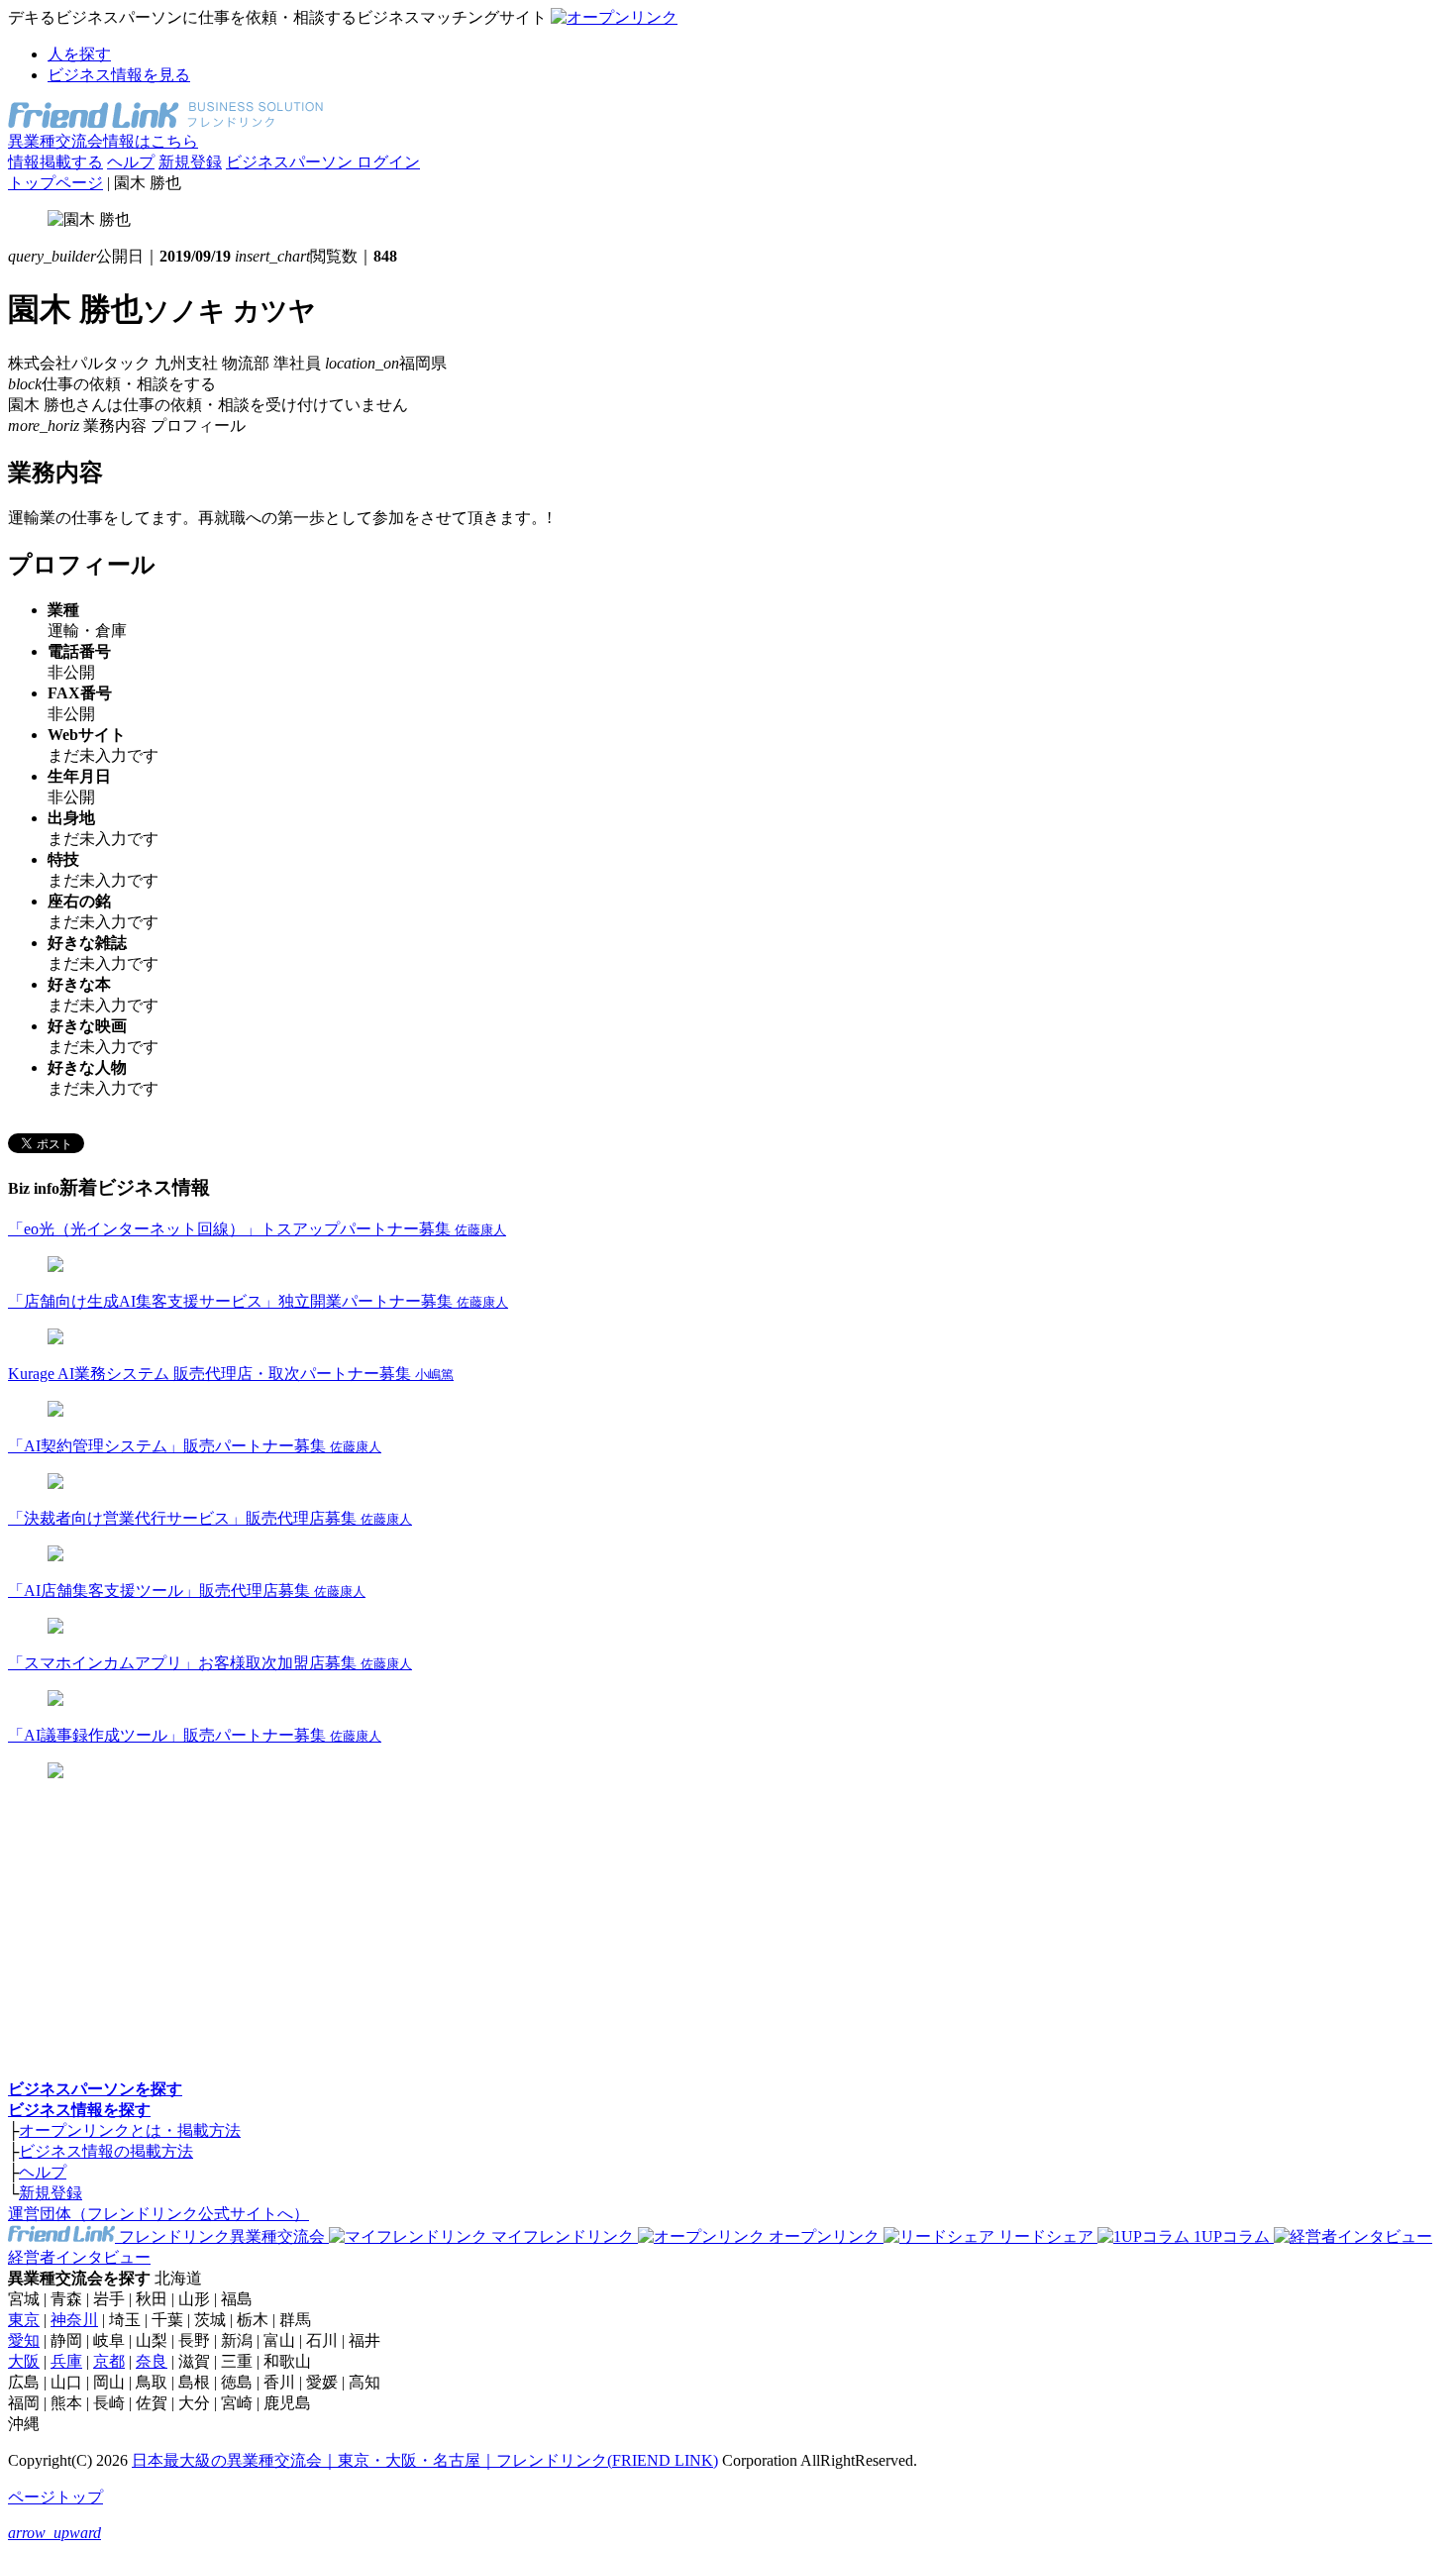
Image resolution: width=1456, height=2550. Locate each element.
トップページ (55, 183)
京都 (109, 2361)
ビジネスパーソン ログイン (323, 162)
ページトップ (55, 2497)
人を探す (79, 54)
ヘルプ (131, 162)
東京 (24, 2320)
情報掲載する (55, 162)
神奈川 (74, 2320)
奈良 (152, 2361)
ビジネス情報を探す (79, 2110)
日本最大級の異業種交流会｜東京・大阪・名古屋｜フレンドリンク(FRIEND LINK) (425, 2460)
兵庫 (66, 2361)
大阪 (24, 2361)
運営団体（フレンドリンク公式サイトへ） (158, 2214)
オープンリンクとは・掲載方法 (130, 2130)
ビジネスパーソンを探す (95, 2089)
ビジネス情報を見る (119, 75)
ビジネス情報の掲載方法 (106, 2151)
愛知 (24, 2340)
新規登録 (190, 162)
